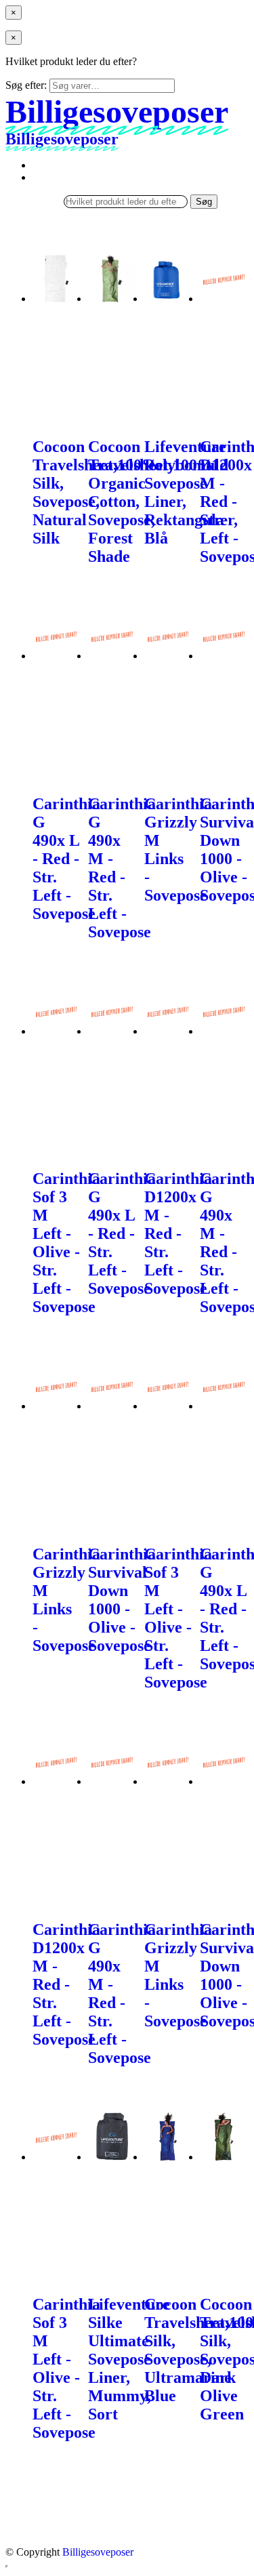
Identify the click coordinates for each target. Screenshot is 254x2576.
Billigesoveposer (98, 2552)
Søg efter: (26, 85)
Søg (204, 202)
